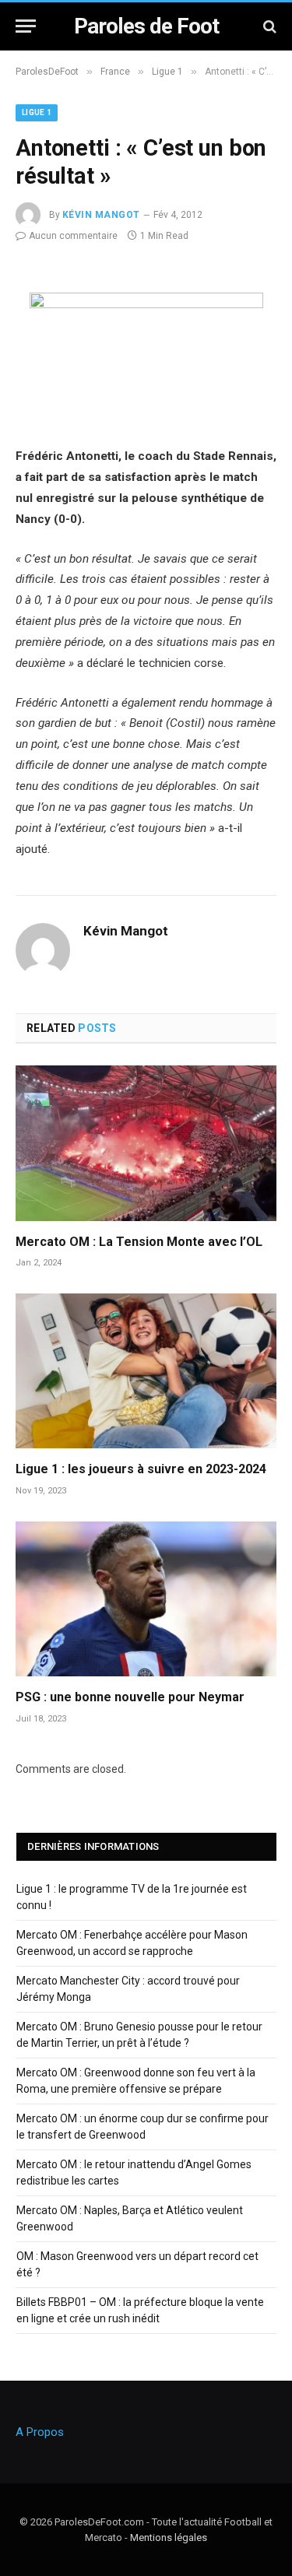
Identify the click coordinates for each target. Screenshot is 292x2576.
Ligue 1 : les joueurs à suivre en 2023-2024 (141, 1469)
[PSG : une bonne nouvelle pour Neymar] (146, 1599)
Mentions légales (169, 2537)
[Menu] (26, 26)
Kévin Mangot (101, 215)
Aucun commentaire (73, 236)
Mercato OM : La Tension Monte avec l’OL (139, 1242)
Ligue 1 (37, 112)
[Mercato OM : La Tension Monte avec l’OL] (146, 1143)
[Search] (268, 26)
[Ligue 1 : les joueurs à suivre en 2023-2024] (146, 1371)
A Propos (40, 2432)
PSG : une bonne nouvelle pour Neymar (130, 1697)
